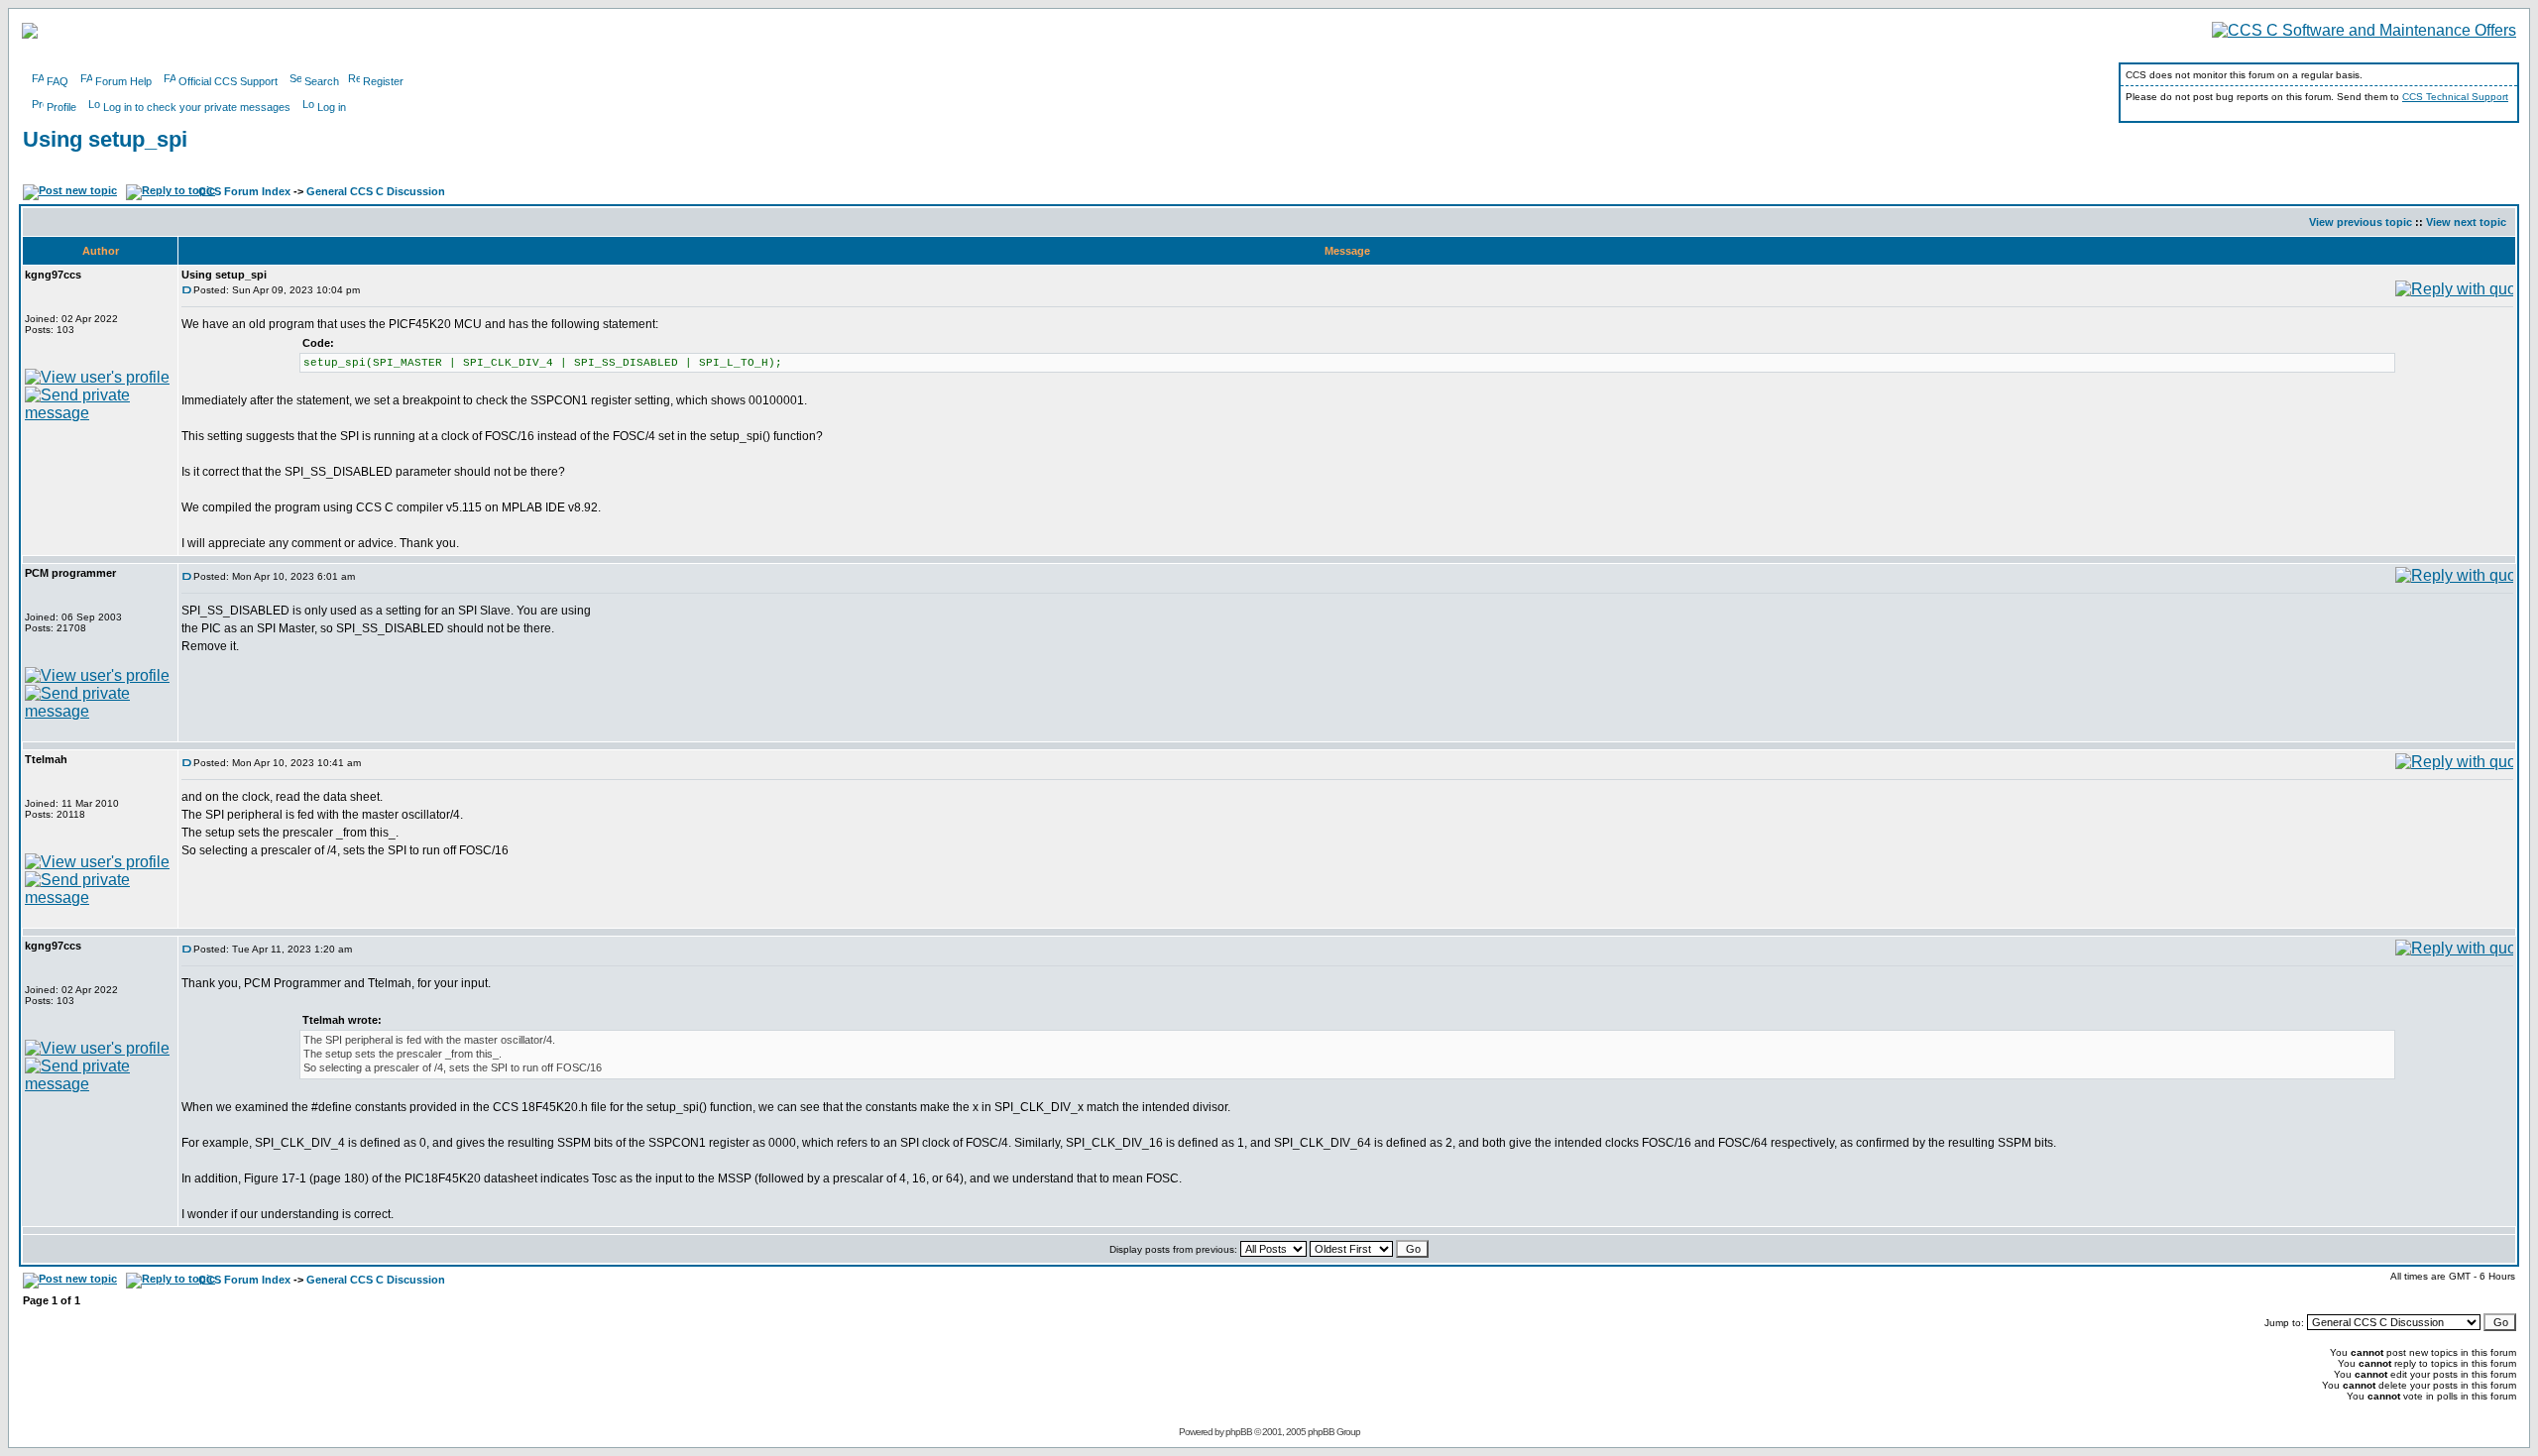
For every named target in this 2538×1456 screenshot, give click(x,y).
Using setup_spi (105, 139)
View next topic (2466, 222)
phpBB (1239, 1432)
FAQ (58, 81)
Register (383, 81)
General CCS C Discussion (376, 191)
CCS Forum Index (244, 191)
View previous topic (2361, 222)
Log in (332, 107)
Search (322, 81)
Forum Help (123, 81)
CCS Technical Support (2455, 97)
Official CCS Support (228, 81)
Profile (61, 107)
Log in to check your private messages (197, 107)
